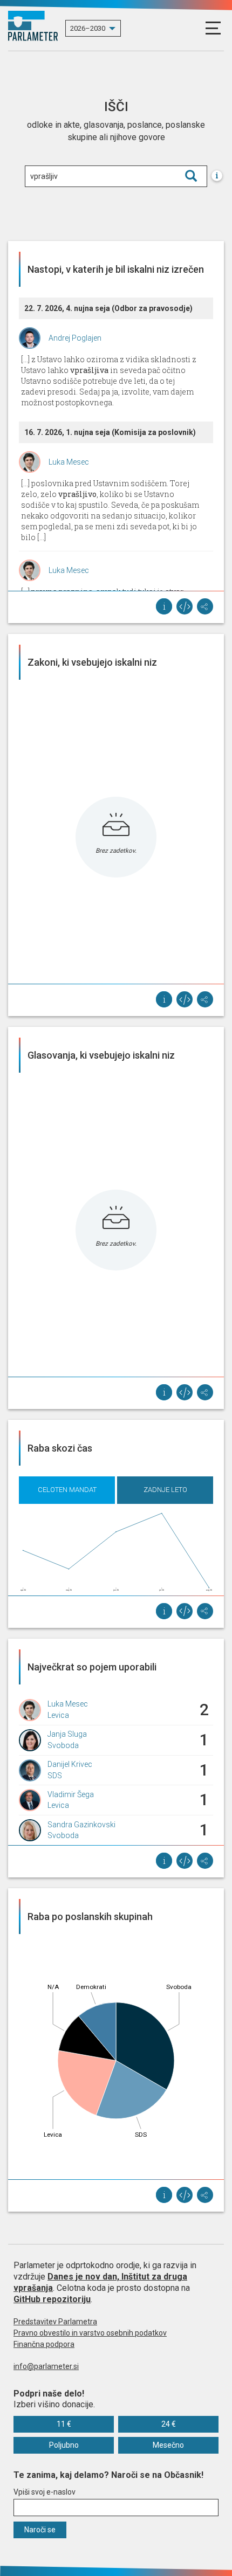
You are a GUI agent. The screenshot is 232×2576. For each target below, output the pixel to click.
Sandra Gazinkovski (81, 1825)
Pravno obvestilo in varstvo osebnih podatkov (90, 2333)
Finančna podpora (44, 2344)
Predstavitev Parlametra (55, 2322)
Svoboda (63, 1745)
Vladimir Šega (71, 1794)
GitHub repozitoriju (52, 2299)
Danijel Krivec (70, 1764)
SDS (55, 1776)
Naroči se (40, 2530)
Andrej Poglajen (75, 338)
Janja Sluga (67, 1734)
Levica (58, 1715)
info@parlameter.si (46, 2366)
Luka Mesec (69, 462)
